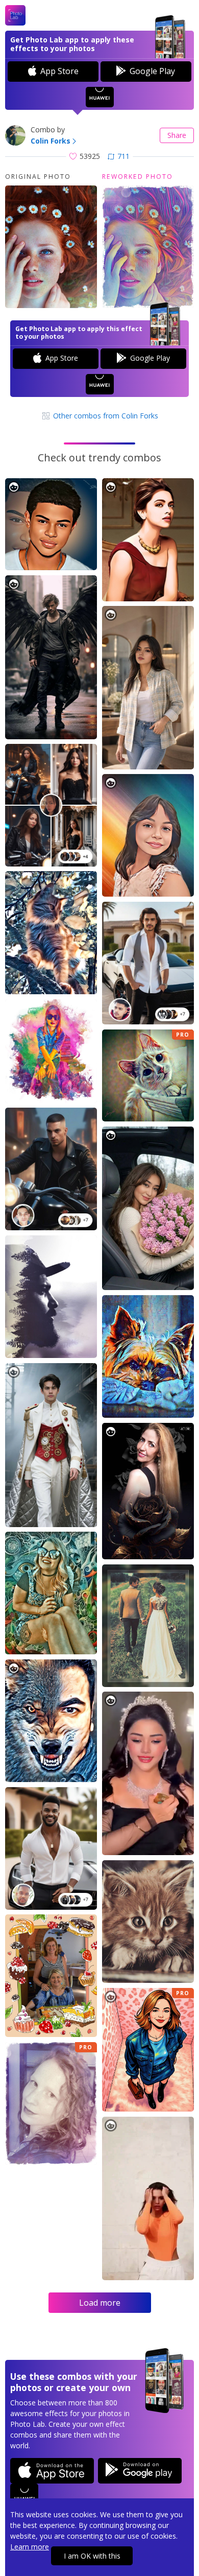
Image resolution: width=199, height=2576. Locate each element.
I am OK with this (92, 2556)
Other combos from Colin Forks (105, 416)
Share (177, 135)
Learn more (30, 2547)
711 (123, 156)
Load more (100, 2303)
